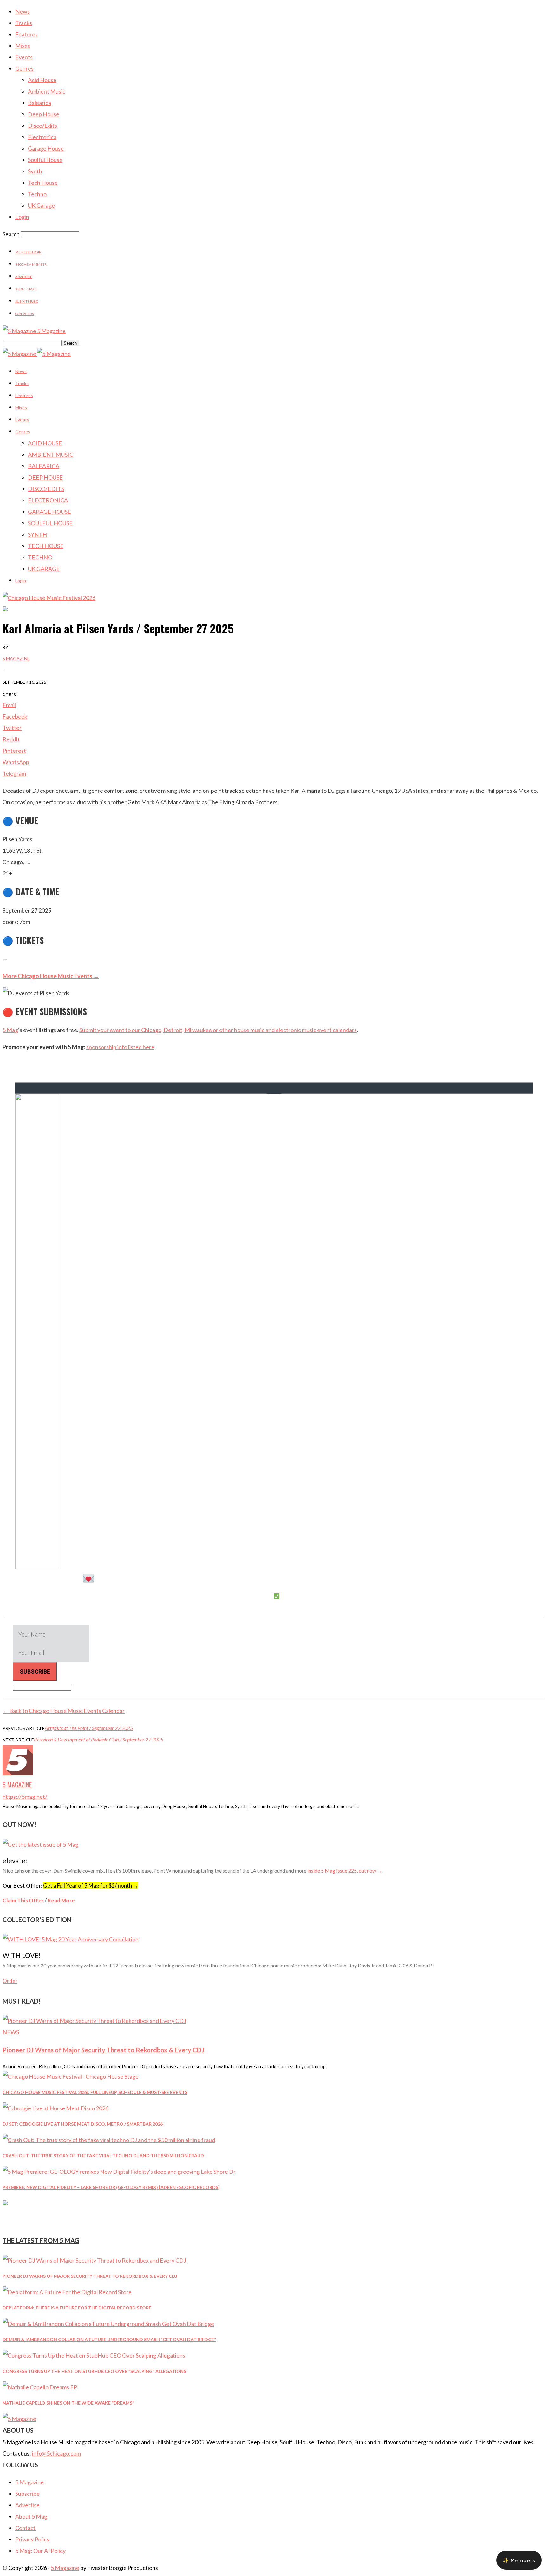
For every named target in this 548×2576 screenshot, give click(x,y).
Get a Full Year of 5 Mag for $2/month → (91, 1885)
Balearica (39, 103)
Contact (25, 2528)
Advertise (24, 277)
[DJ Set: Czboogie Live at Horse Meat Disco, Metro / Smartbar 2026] (55, 2108)
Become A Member (31, 264)
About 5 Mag (26, 289)
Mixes (23, 46)
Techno (37, 194)
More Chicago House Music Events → (51, 976)
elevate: (15, 1860)
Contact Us (24, 314)
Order (10, 1981)
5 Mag (10, 1030)
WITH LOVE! (22, 1955)
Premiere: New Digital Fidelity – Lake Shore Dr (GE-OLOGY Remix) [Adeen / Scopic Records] (111, 2187)
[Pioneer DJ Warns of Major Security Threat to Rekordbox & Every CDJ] (94, 2021)
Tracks (24, 23)
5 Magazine (16, 659)
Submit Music (27, 301)
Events (24, 57)
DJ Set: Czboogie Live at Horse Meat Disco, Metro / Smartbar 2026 (83, 2124)
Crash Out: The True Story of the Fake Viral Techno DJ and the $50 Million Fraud (103, 2156)
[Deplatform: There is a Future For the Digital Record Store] (67, 2292)
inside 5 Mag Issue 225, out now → (345, 1871)
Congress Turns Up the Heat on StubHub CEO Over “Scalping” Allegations (94, 2371)
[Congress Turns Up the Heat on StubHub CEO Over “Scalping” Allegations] (94, 2355)
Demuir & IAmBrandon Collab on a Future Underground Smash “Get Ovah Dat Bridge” (109, 2339)
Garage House (46, 148)
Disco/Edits (42, 126)
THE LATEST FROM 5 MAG (41, 2240)
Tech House (43, 183)
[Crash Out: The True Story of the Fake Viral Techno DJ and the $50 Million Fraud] (109, 2140)
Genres (24, 68)
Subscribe (27, 2494)
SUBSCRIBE (35, 1672)
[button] (519, 2560)
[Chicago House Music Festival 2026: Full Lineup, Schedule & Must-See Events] (71, 2076)
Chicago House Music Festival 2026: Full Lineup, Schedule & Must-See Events (95, 2092)
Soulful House (45, 160)
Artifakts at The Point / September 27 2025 (89, 1728)
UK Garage (41, 205)
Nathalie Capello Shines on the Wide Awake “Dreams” (68, 2403)
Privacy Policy (32, 2539)
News (23, 11)
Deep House (44, 114)
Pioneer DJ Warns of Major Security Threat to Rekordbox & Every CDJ (103, 2050)
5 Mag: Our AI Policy (40, 2551)
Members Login (28, 252)
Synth (35, 171)
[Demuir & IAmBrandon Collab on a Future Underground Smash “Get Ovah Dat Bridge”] (108, 2324)
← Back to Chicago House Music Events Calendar (64, 1711)
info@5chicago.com (56, 2453)
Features (26, 34)
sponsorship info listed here (120, 1047)
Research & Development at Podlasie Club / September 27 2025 (99, 1739)
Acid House (42, 80)
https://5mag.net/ (25, 1797)
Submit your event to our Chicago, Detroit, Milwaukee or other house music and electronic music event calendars (218, 1030)
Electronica (42, 137)
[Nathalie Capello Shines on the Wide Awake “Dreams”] (40, 2387)
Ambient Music (47, 91)
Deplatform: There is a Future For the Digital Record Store (77, 2308)
